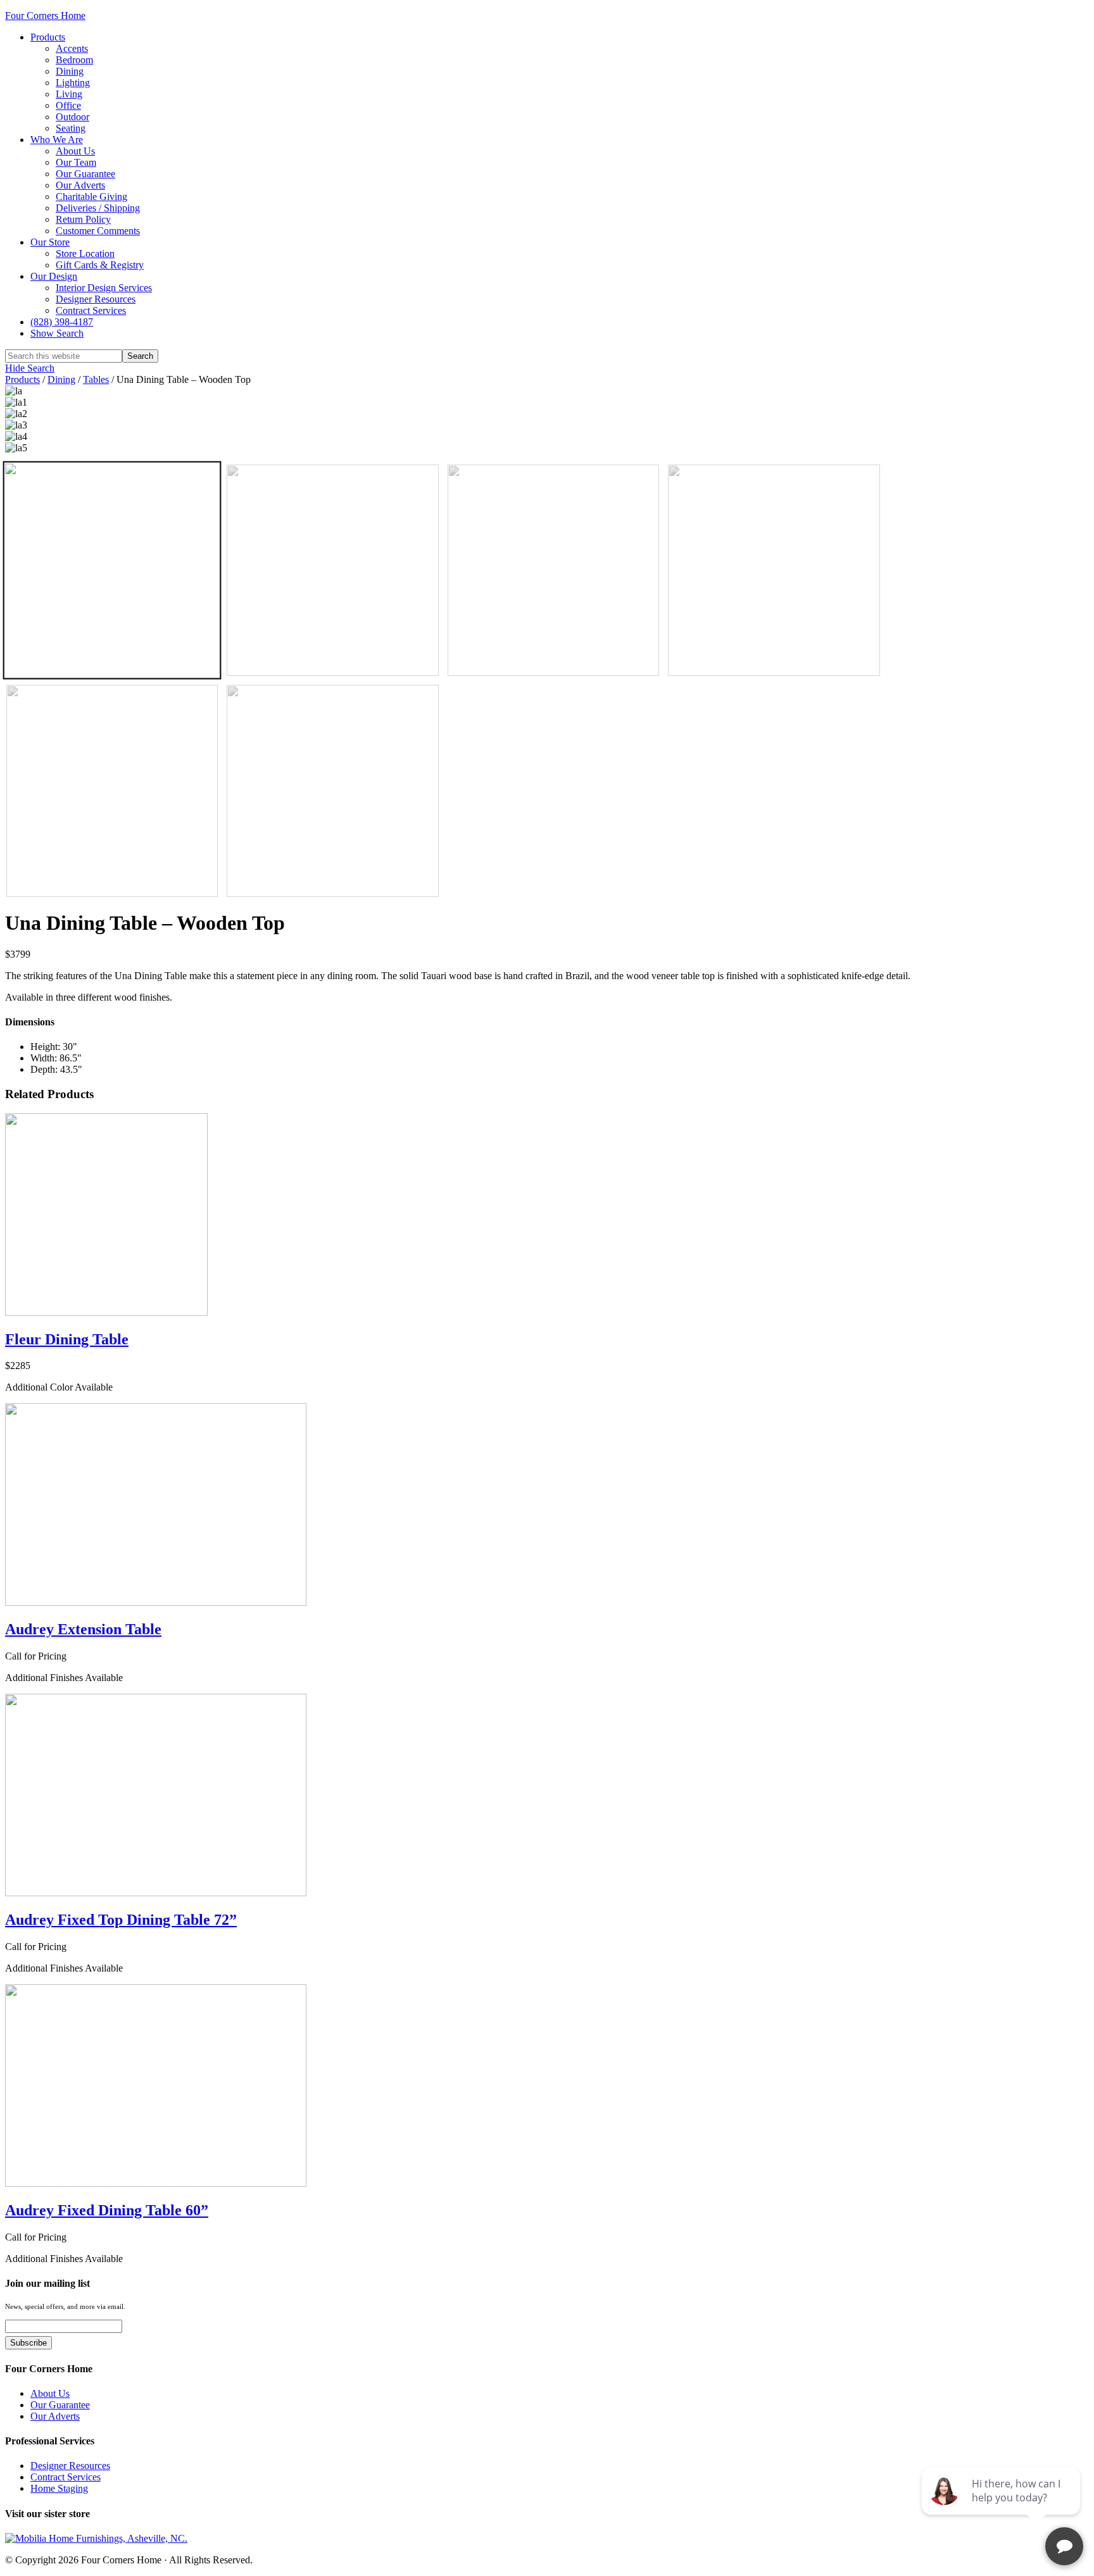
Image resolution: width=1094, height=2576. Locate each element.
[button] (57, 333)
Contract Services (66, 2477)
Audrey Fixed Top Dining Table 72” (121, 1920)
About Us (50, 2393)
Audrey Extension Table (83, 1629)
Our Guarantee (60, 2405)
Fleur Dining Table (67, 1339)
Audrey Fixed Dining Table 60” (107, 2210)
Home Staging (59, 2488)
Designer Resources (70, 2466)
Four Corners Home (45, 16)
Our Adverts (55, 2416)
